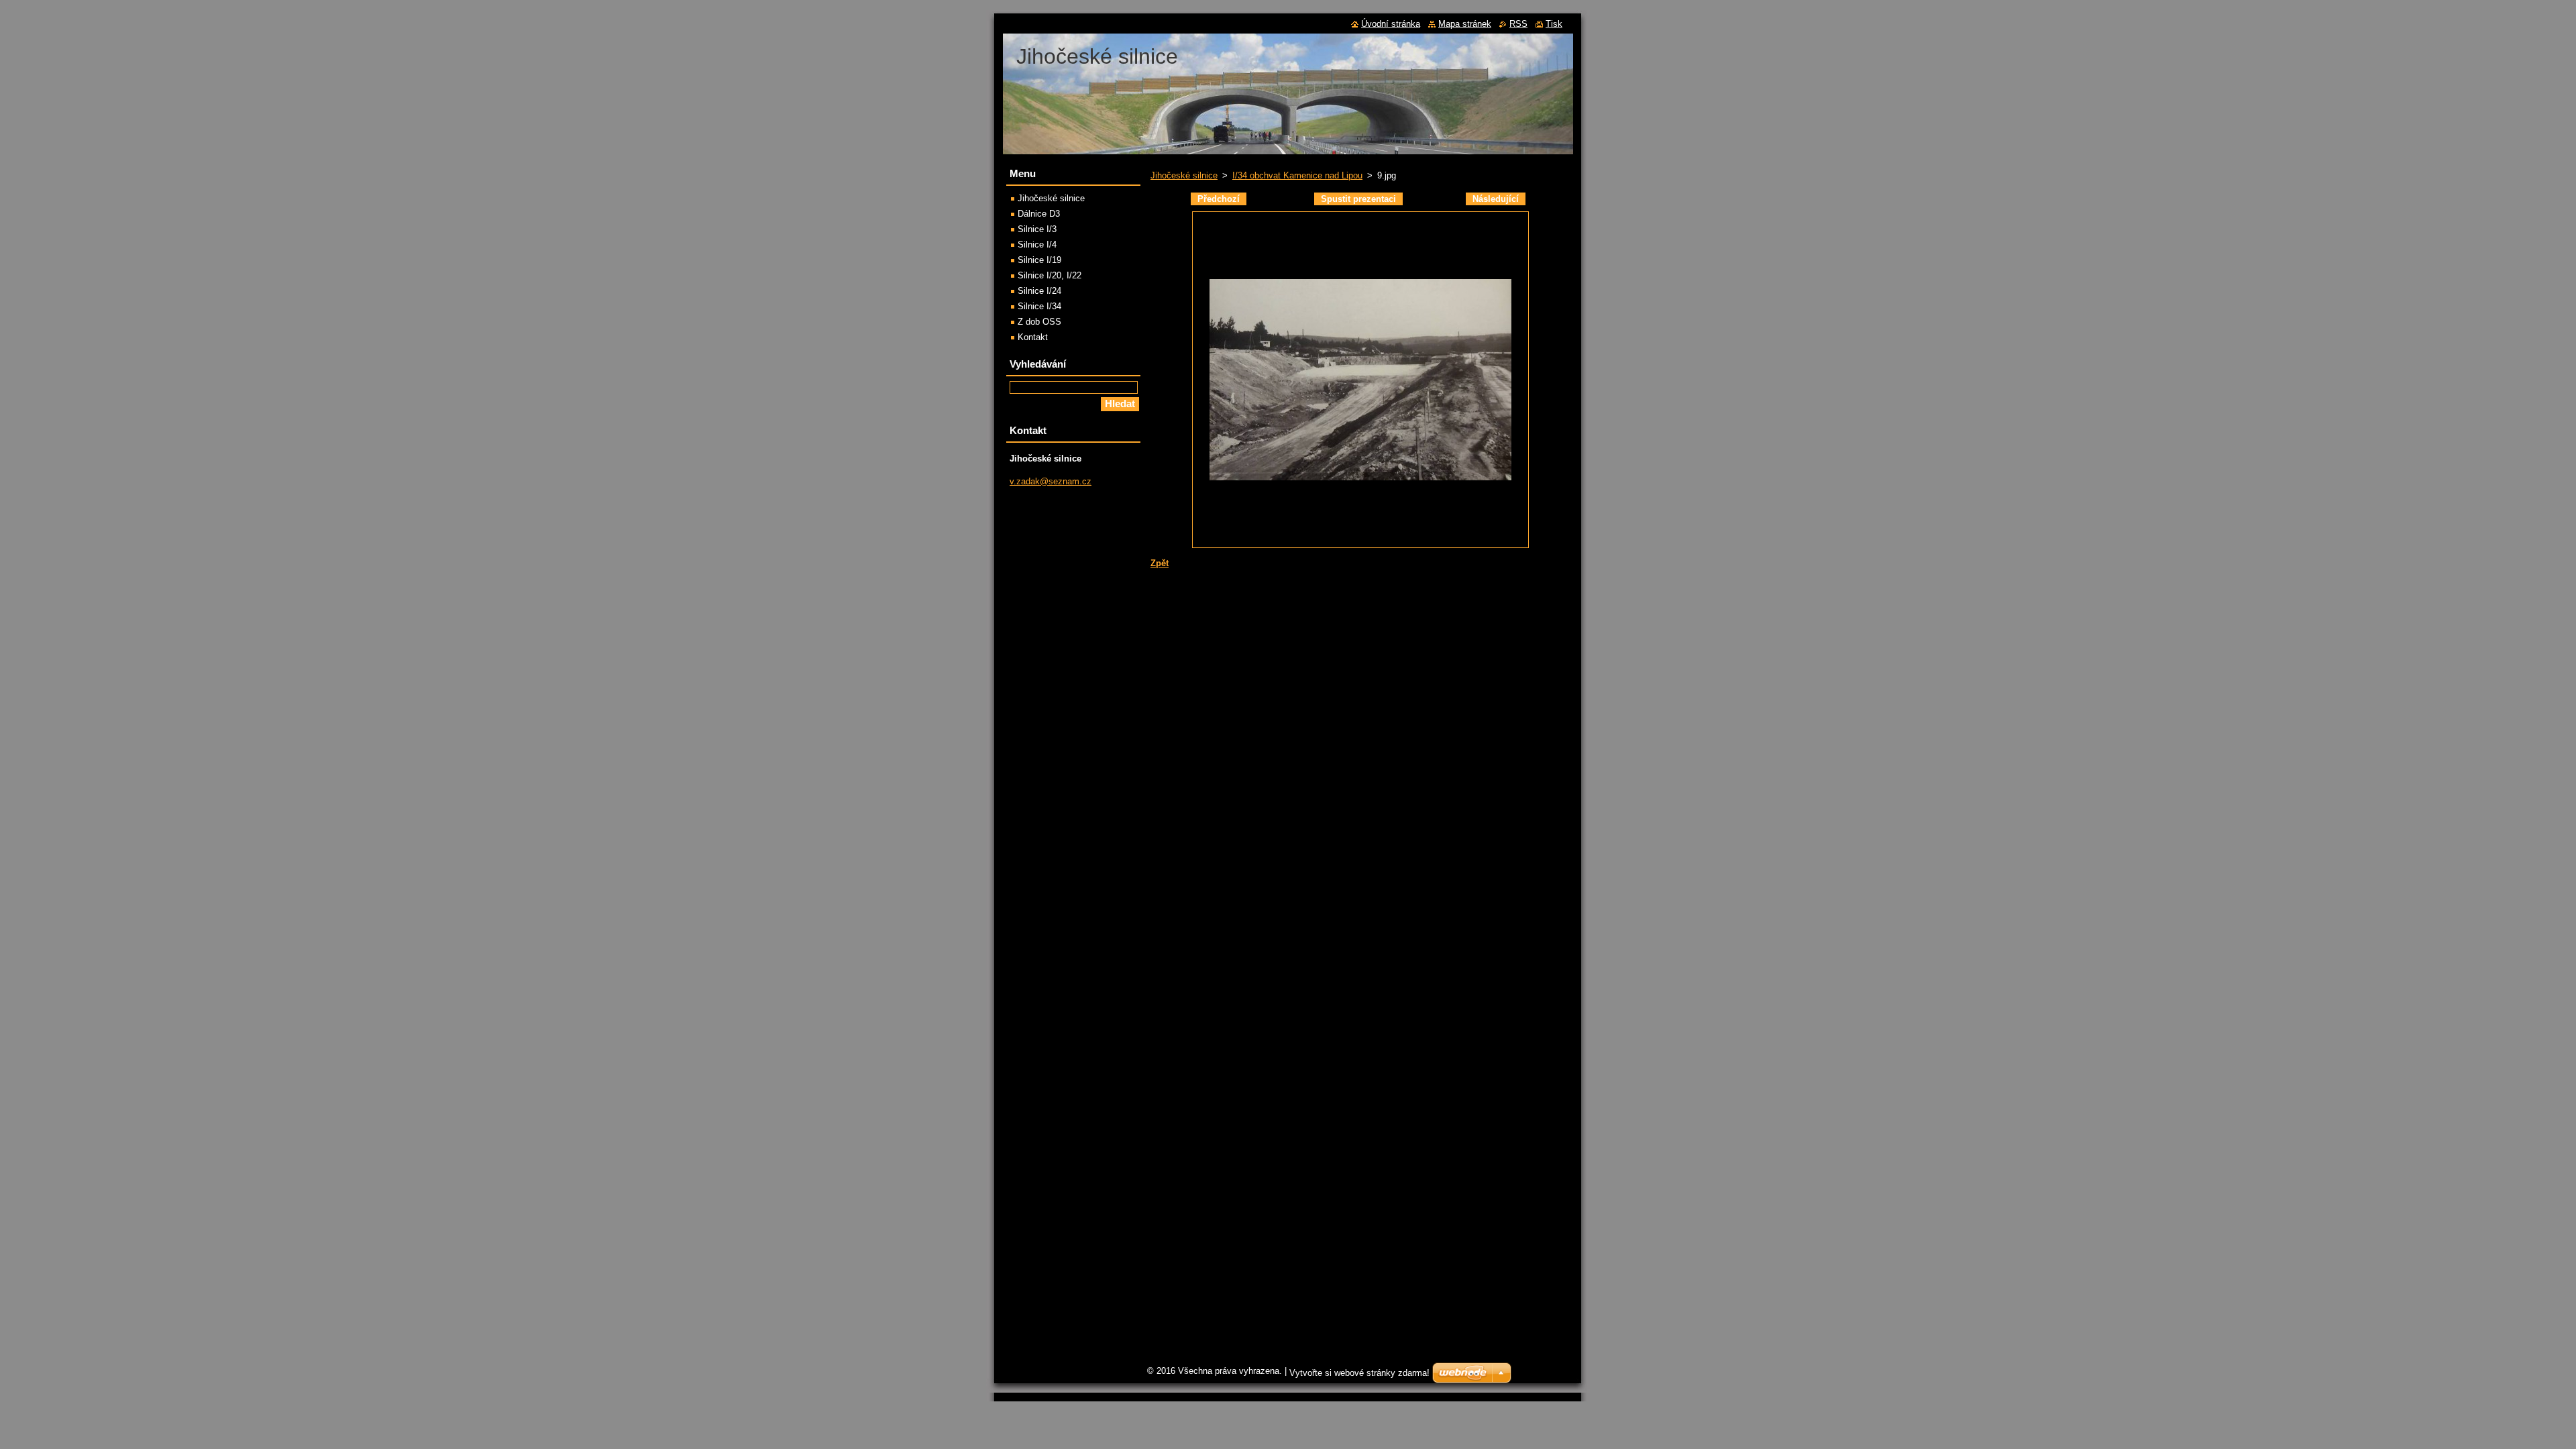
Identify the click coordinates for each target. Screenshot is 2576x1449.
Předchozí (1219, 199)
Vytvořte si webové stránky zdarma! (1359, 1373)
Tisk (1554, 24)
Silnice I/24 (1039, 291)
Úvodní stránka (1391, 24)
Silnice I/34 (1039, 306)
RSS (1518, 24)
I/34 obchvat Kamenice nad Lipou (1297, 175)
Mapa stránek (1465, 24)
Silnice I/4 (1037, 245)
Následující (1496, 199)
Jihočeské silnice (1184, 175)
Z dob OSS (1039, 322)
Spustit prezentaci (1358, 199)
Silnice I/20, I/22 (1050, 275)
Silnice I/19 (1039, 260)
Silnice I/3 (1037, 229)
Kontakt (1033, 337)
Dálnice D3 (1039, 214)
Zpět (1160, 563)
